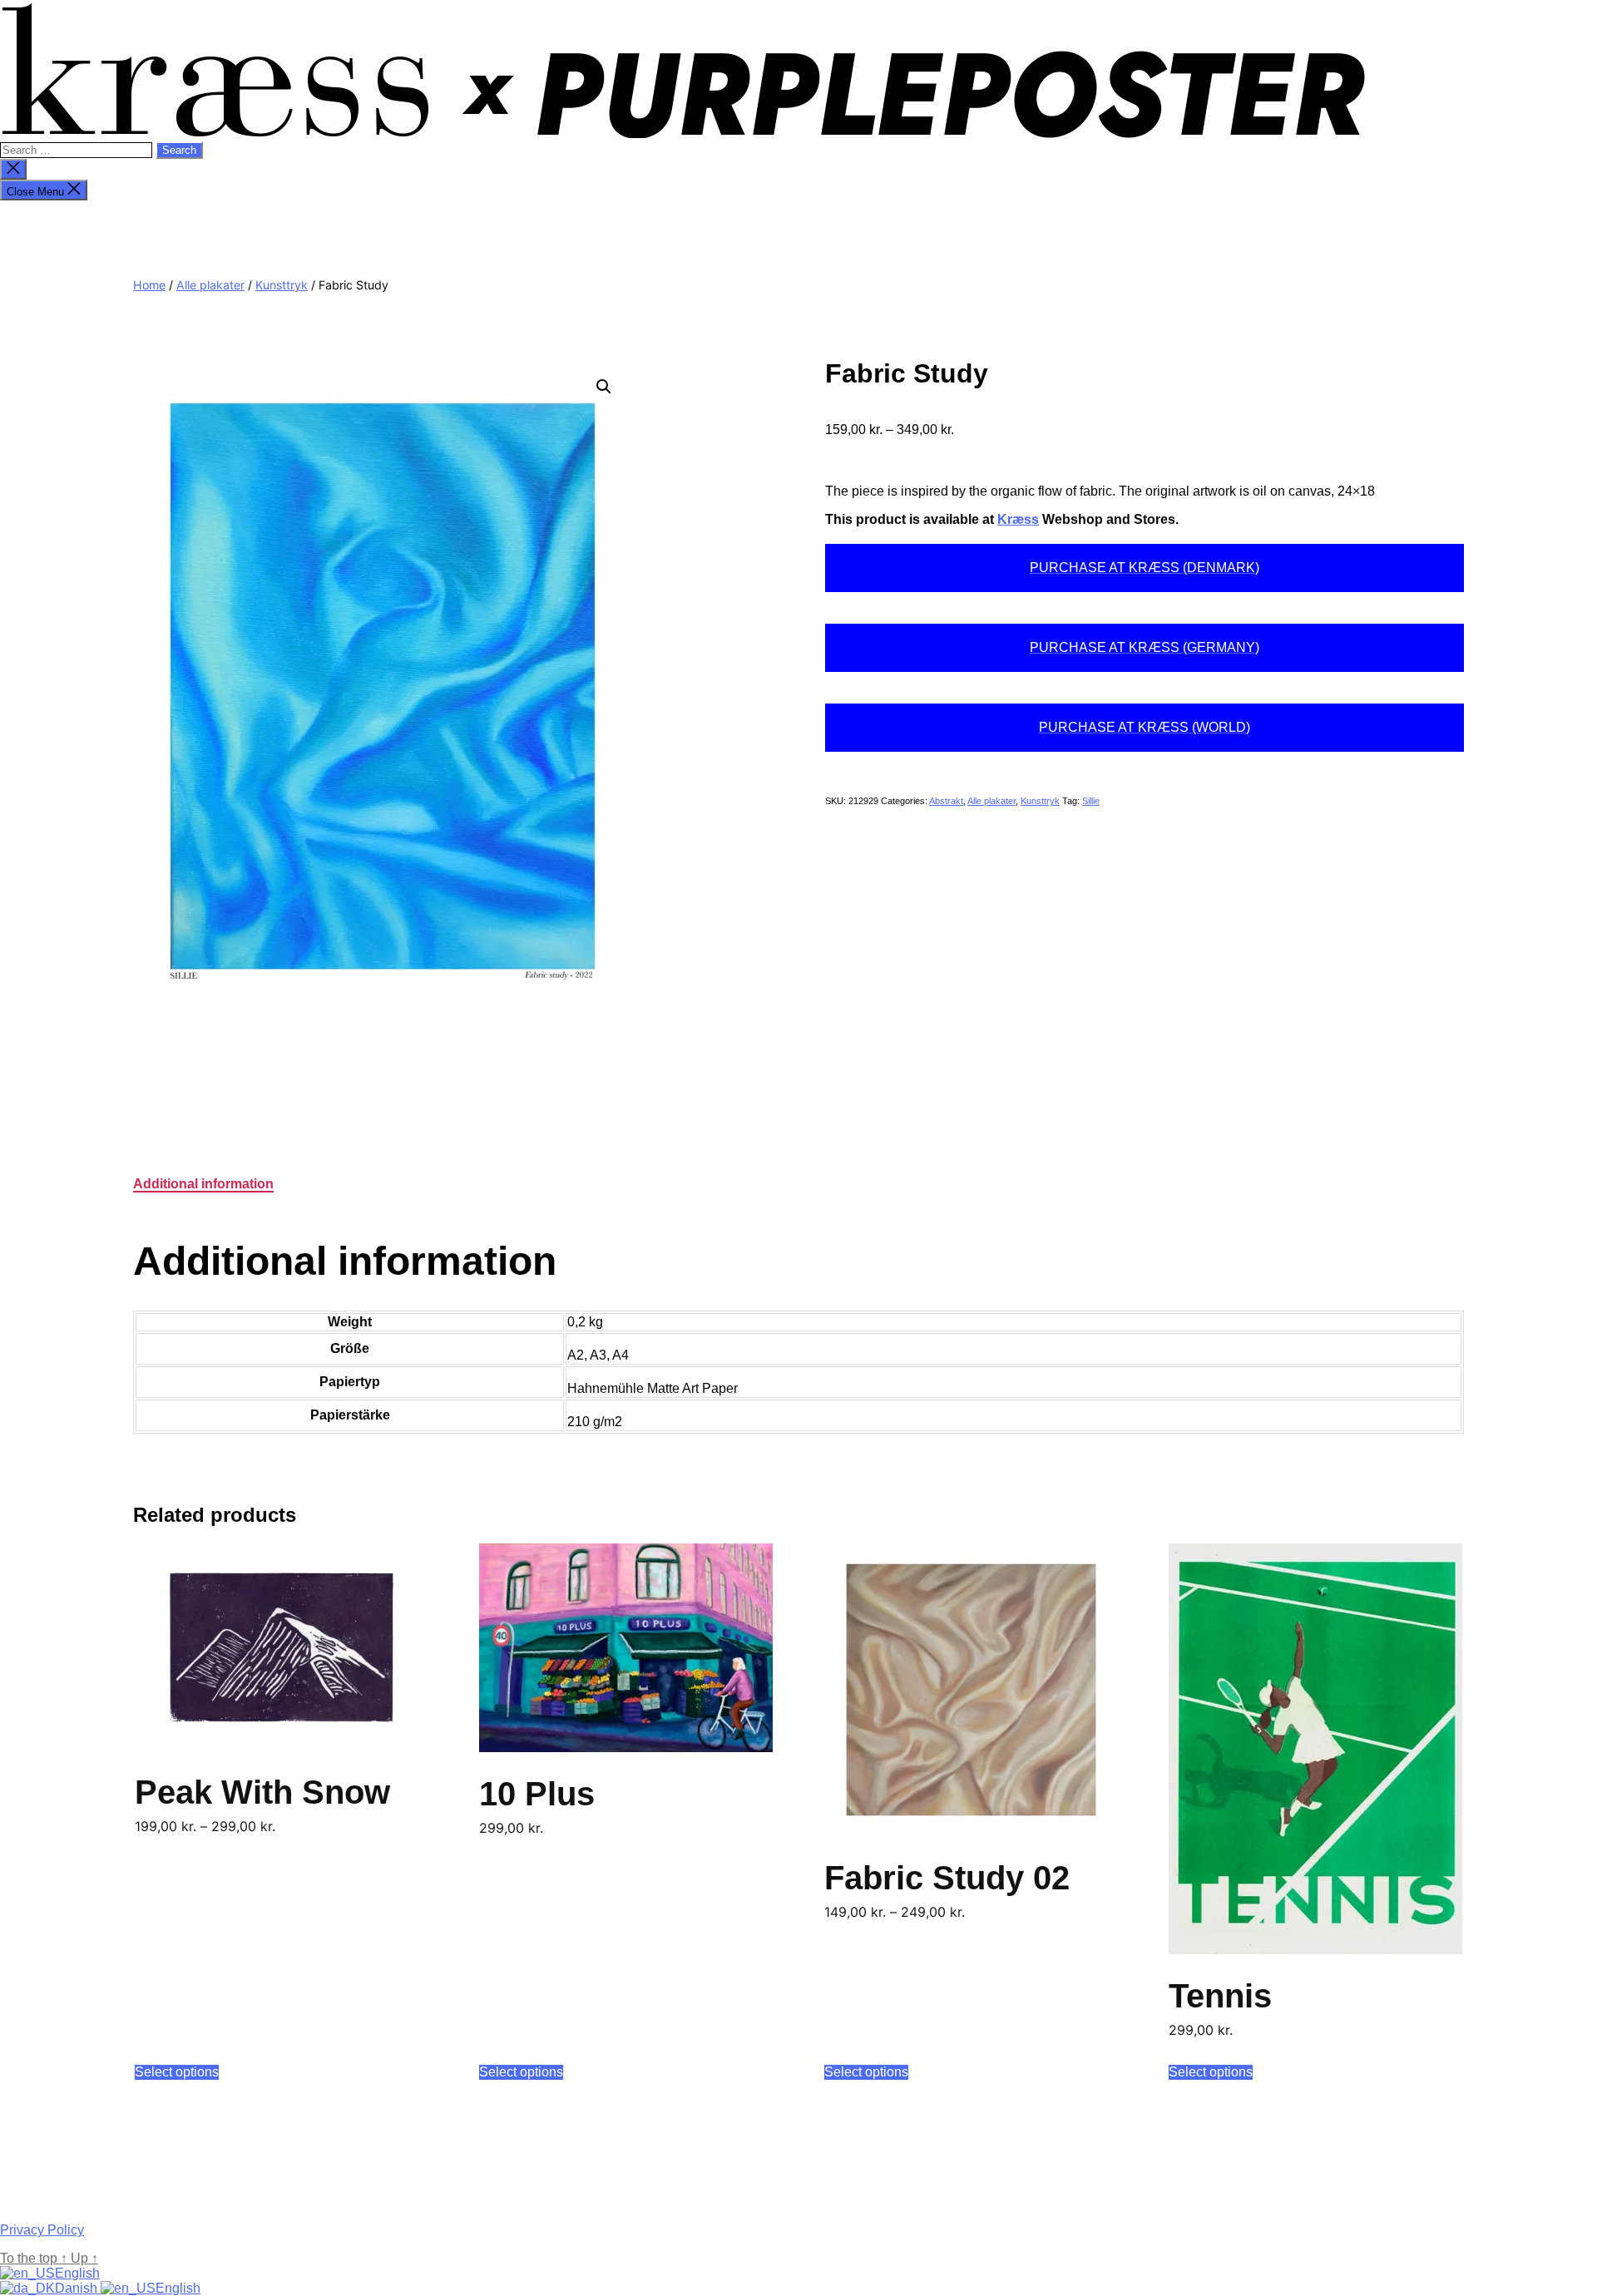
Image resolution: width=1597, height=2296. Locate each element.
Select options (177, 2072)
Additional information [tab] (203, 1184)
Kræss (1018, 519)
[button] (604, 387)
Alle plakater (210, 285)
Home (149, 285)
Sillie (1091, 801)
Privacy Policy (42, 2230)
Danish (78, 2288)
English (77, 2273)
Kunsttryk (282, 285)
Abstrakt (946, 801)
